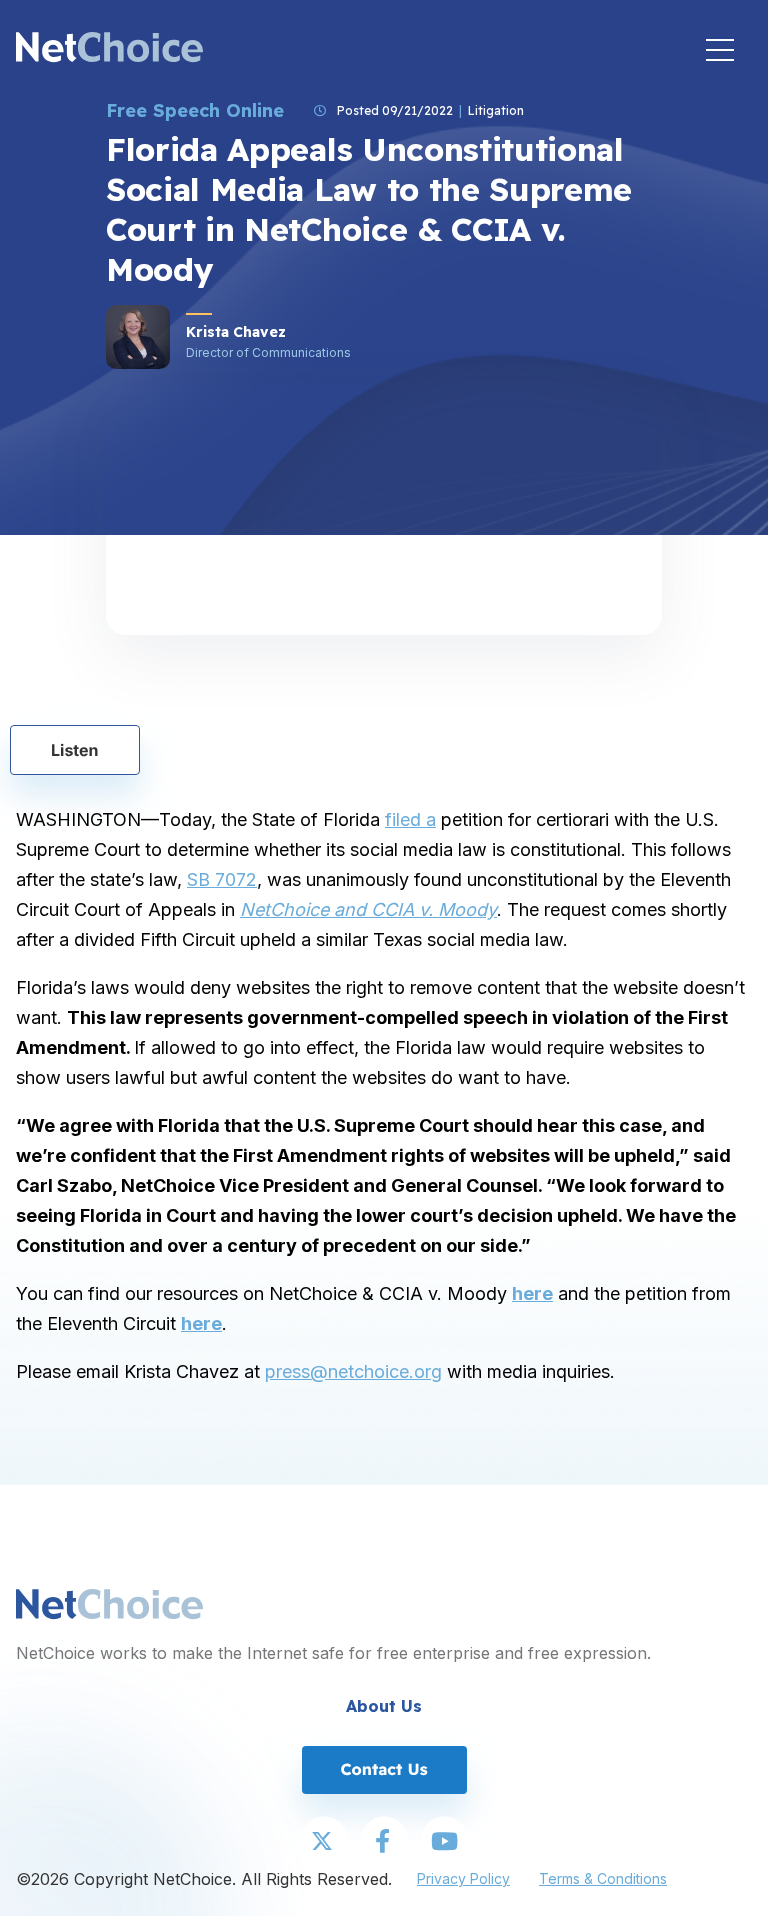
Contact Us (383, 1769)
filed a (410, 819)
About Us (384, 1706)
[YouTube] (444, 1842)
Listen (75, 750)
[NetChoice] (109, 49)
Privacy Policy (463, 1878)
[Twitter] (324, 1842)
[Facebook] (384, 1842)
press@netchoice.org (353, 1371)
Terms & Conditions (603, 1878)
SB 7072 (222, 879)
